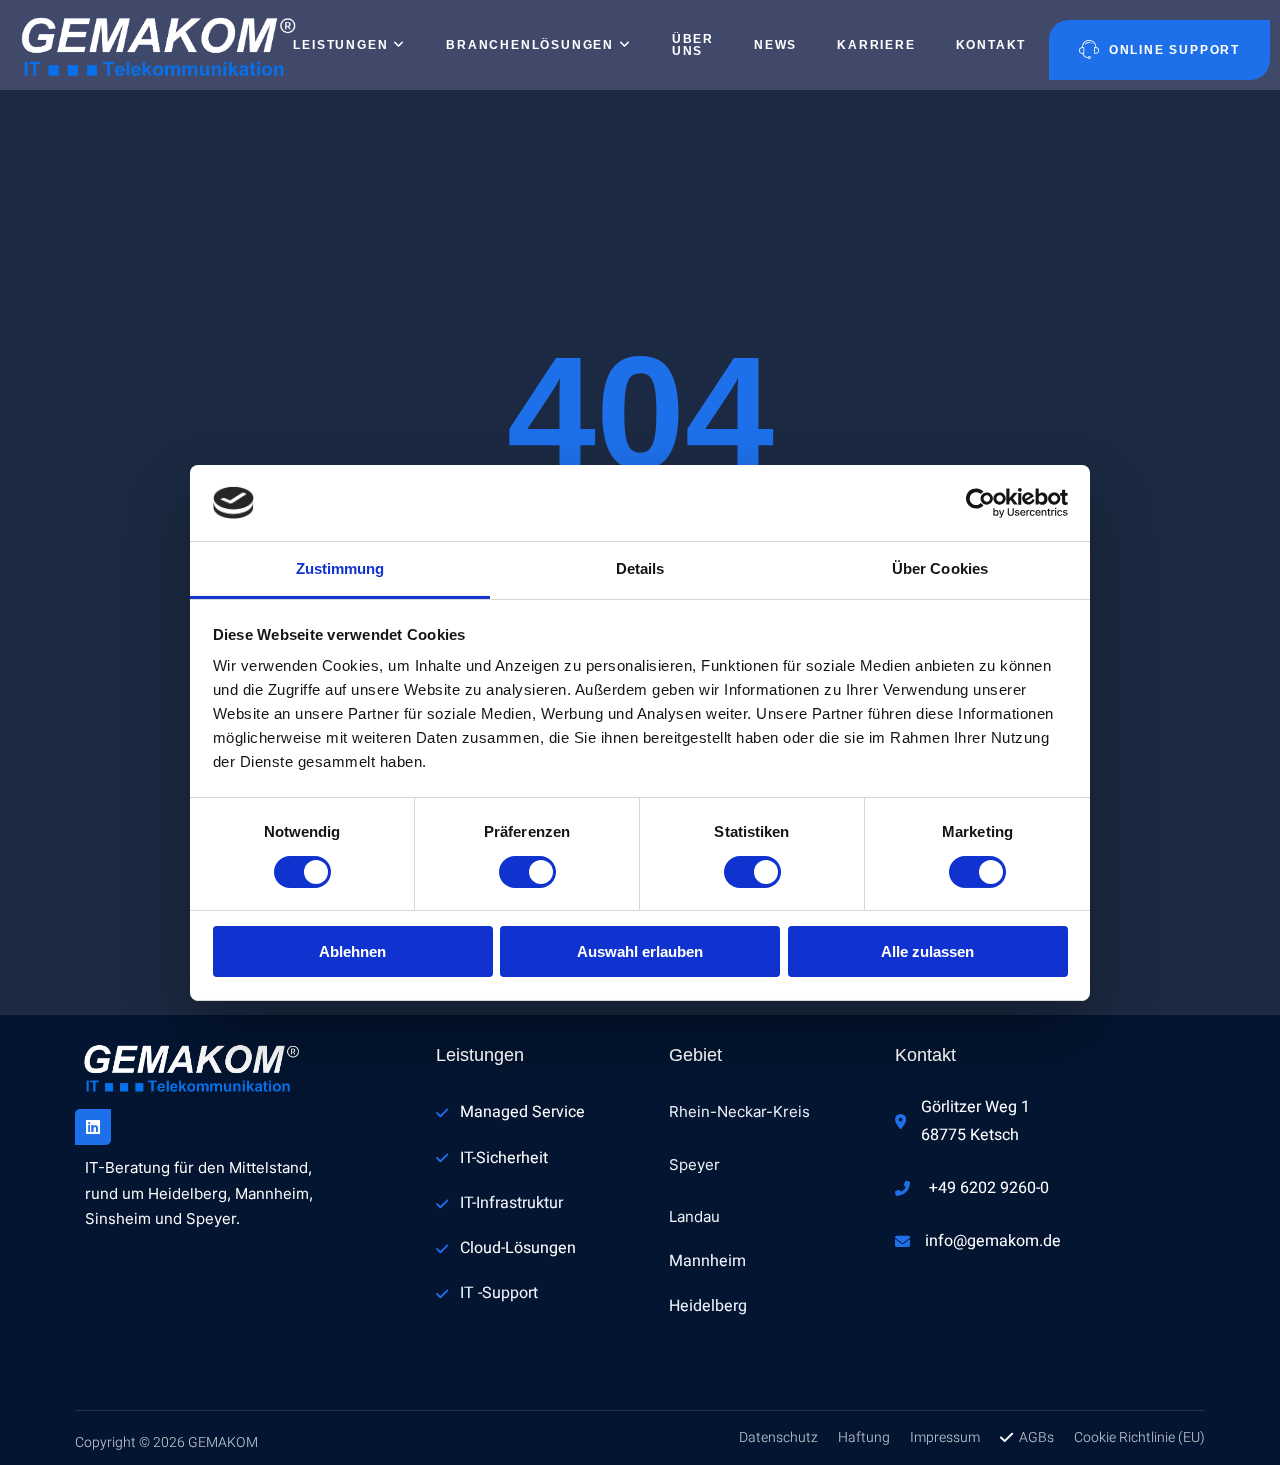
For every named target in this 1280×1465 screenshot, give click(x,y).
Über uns (693, 45)
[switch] (527, 872)
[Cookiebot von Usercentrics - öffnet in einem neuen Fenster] (980, 503)
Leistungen (340, 45)
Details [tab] (640, 568)
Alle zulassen (927, 951)
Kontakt (991, 45)
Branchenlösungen (530, 45)
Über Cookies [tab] (940, 568)
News (775, 45)
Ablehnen (352, 951)
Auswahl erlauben (640, 951)
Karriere (876, 45)
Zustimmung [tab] (340, 568)
